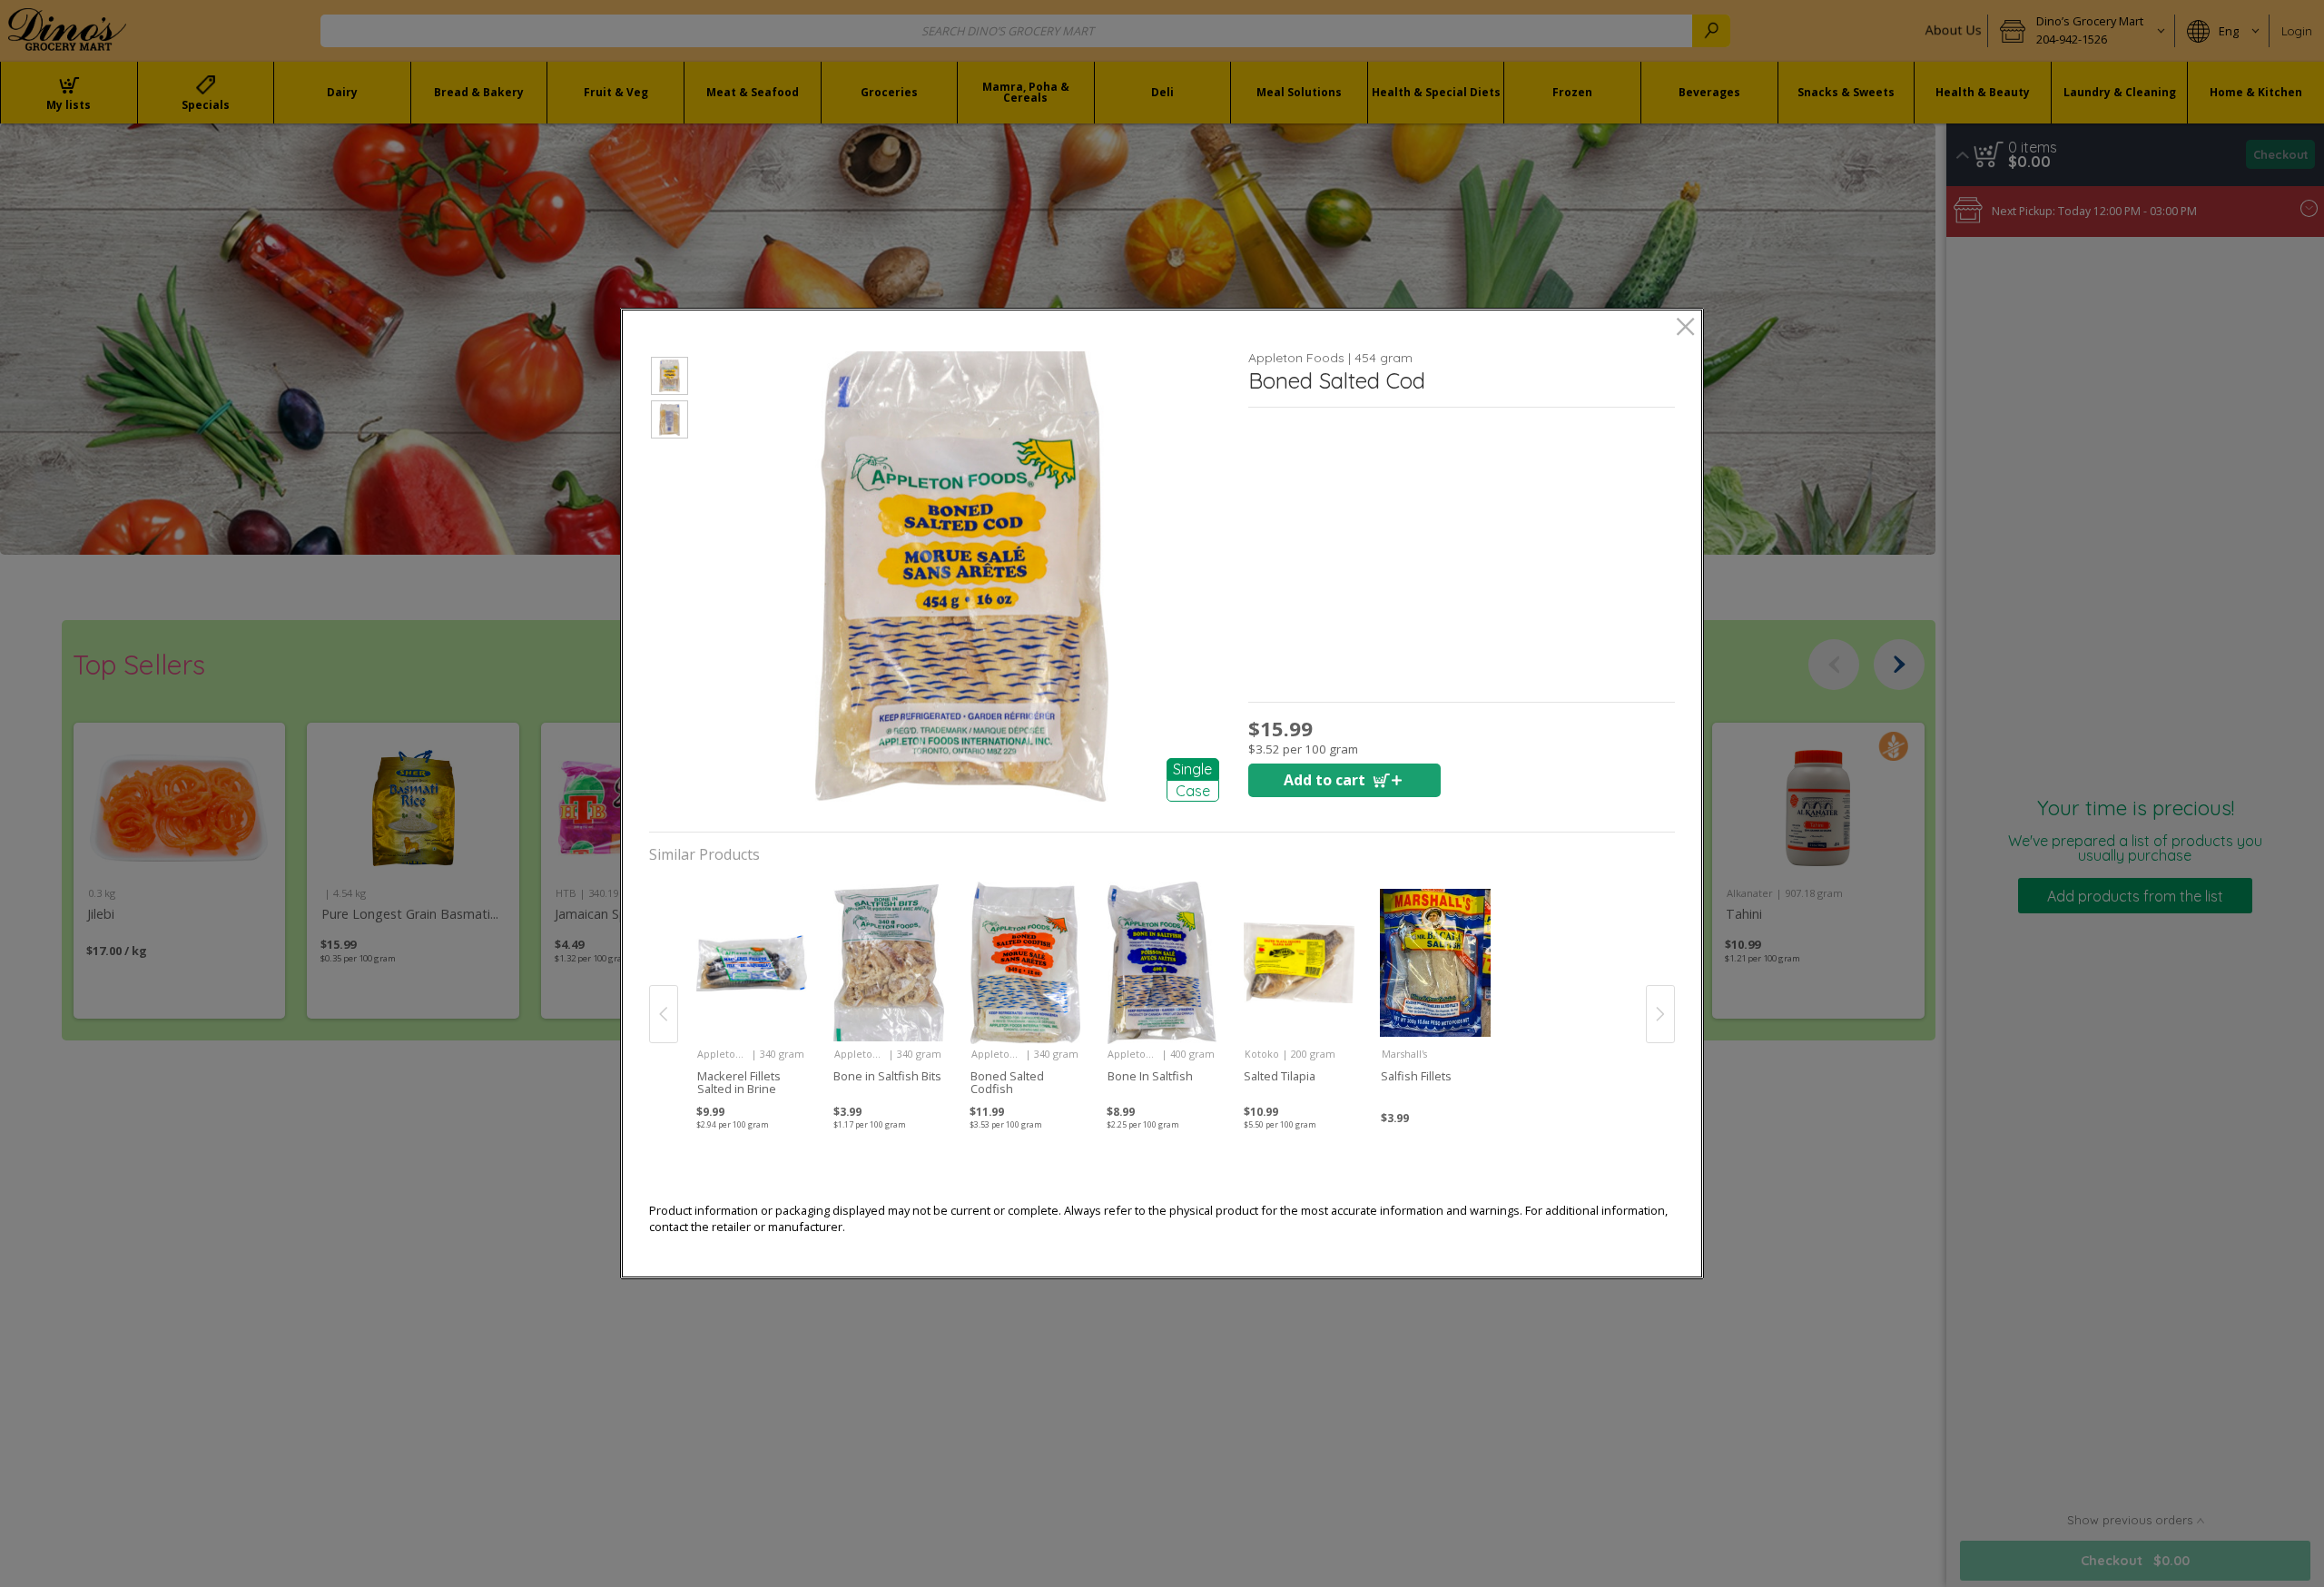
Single (1192, 769)
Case (1193, 791)
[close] (1685, 328)
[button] (670, 379)
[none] (751, 994)
